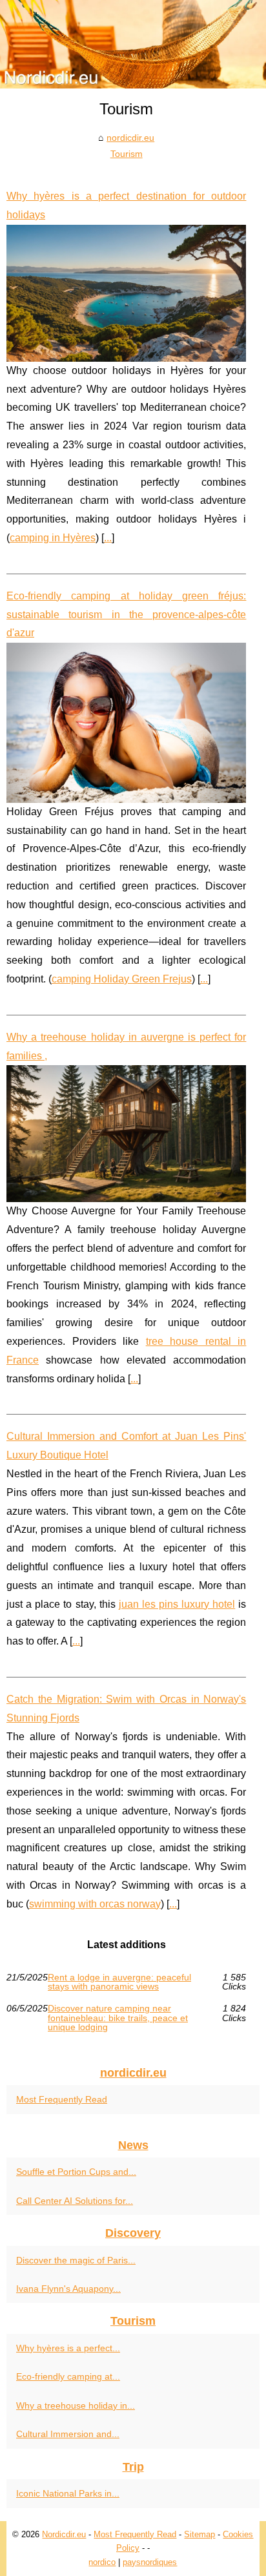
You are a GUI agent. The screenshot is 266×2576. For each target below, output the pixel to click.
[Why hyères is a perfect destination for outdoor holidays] (126, 293)
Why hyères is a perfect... (68, 2348)
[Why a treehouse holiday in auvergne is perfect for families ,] (126, 1134)
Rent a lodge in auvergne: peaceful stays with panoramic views (119, 1982)
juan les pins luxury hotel (177, 1604)
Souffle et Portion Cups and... (76, 2172)
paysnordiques (150, 2562)
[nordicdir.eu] (133, 44)
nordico (102, 2562)
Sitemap (200, 2534)
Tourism (127, 154)
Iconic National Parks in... (68, 2493)
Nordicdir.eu (64, 2534)
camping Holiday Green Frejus (122, 979)
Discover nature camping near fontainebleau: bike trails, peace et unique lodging (118, 2018)
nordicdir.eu (130, 138)
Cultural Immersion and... (68, 2434)
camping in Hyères (53, 538)
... (108, 538)
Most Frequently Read (62, 2099)
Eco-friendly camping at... (68, 2376)
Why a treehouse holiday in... (76, 2405)
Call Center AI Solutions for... (75, 2201)
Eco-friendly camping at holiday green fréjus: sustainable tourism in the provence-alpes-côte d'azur (126, 615)
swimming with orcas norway (95, 1904)
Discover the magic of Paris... (76, 2260)
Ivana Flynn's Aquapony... (68, 2289)
